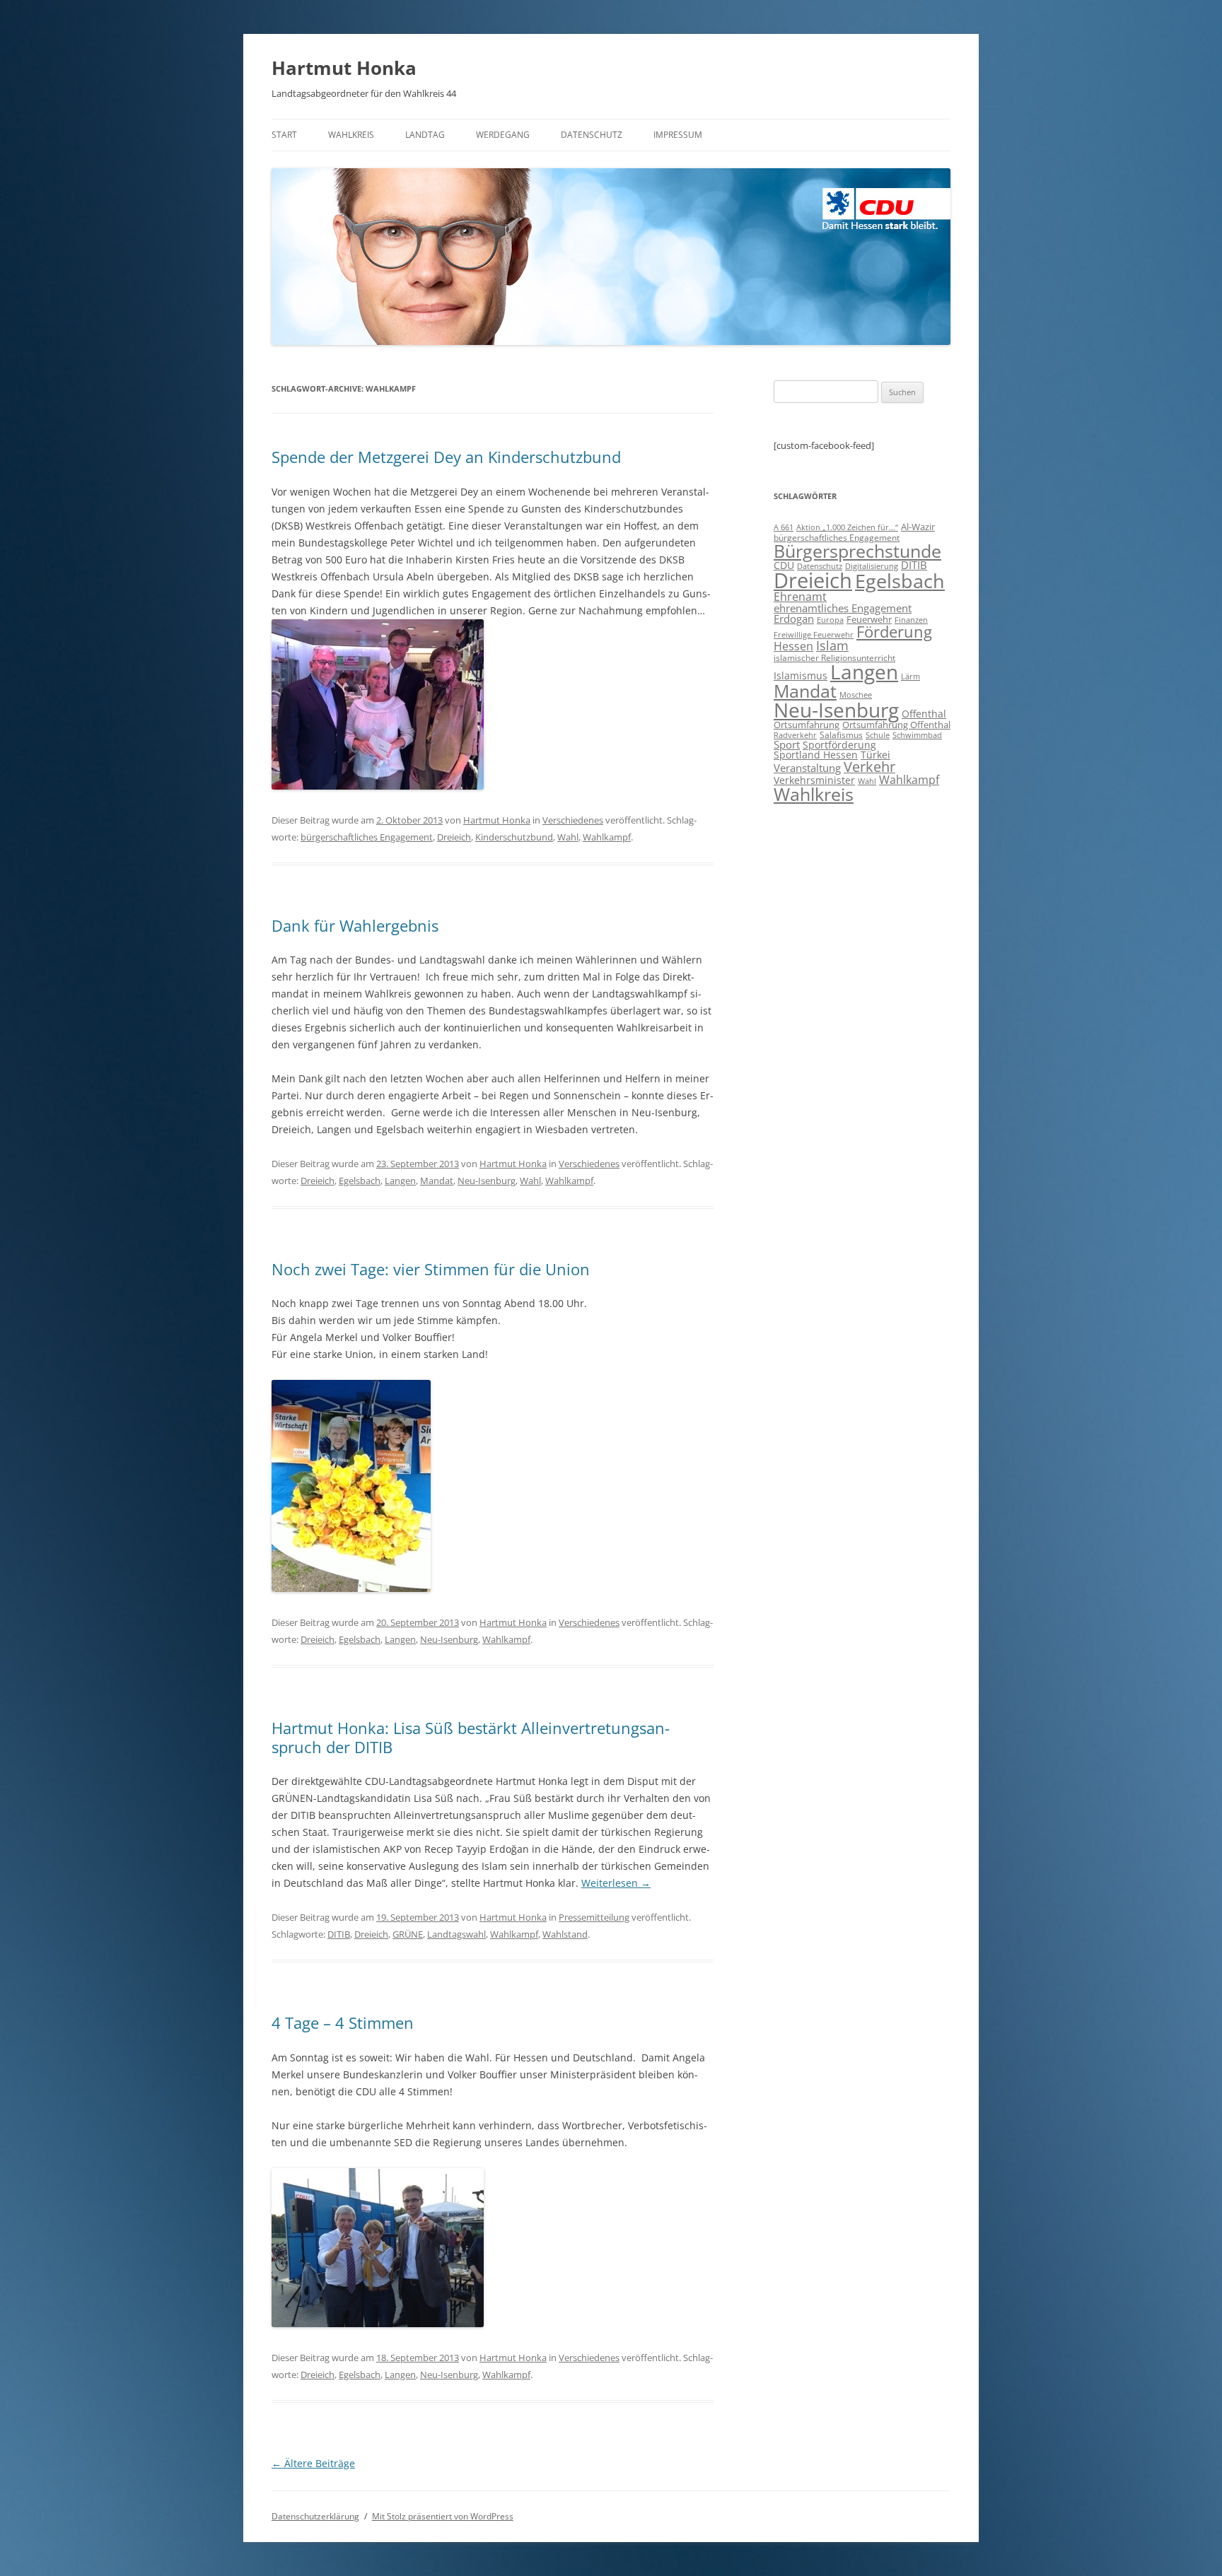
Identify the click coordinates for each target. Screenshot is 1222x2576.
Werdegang (503, 135)
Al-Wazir (918, 527)
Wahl (568, 837)
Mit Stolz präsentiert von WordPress (443, 2516)
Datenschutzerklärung (315, 2516)
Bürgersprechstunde (857, 551)
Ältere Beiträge (313, 2463)
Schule (878, 735)
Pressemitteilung (594, 1917)
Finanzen (911, 620)
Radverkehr (795, 735)
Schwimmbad (917, 735)
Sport (787, 744)
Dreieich (454, 837)
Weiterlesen (616, 1883)
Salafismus (841, 735)
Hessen (793, 646)
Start (284, 135)
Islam (832, 645)
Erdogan (794, 619)
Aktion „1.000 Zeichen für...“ (847, 527)
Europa (830, 620)
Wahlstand (565, 1934)
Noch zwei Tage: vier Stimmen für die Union (431, 1269)
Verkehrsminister (814, 780)
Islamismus (801, 675)
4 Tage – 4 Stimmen (343, 2022)
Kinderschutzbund (514, 837)
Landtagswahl (456, 1934)
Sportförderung (839, 745)
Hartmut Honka (344, 68)
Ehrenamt (800, 597)
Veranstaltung (807, 768)
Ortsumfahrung (807, 725)
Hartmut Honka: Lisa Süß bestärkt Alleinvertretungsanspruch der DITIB (471, 1737)
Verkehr (869, 767)
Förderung (894, 632)
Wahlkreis (351, 135)
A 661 (784, 527)
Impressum (678, 135)
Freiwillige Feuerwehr (814, 634)
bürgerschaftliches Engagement (367, 837)
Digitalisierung (872, 566)
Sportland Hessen (816, 755)
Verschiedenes (573, 820)
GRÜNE (408, 1934)
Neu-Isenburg (487, 1181)
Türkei (875, 755)
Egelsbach (360, 1181)
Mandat (437, 1181)
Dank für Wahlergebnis (355, 925)
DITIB (339, 1934)
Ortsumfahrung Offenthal (896, 725)
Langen (400, 1181)
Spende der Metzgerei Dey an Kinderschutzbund (446, 457)
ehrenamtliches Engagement (843, 608)
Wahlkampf (607, 837)
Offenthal (924, 714)
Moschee (856, 695)
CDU (784, 565)
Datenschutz (592, 135)
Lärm (910, 676)
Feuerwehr (869, 619)
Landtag (425, 135)
